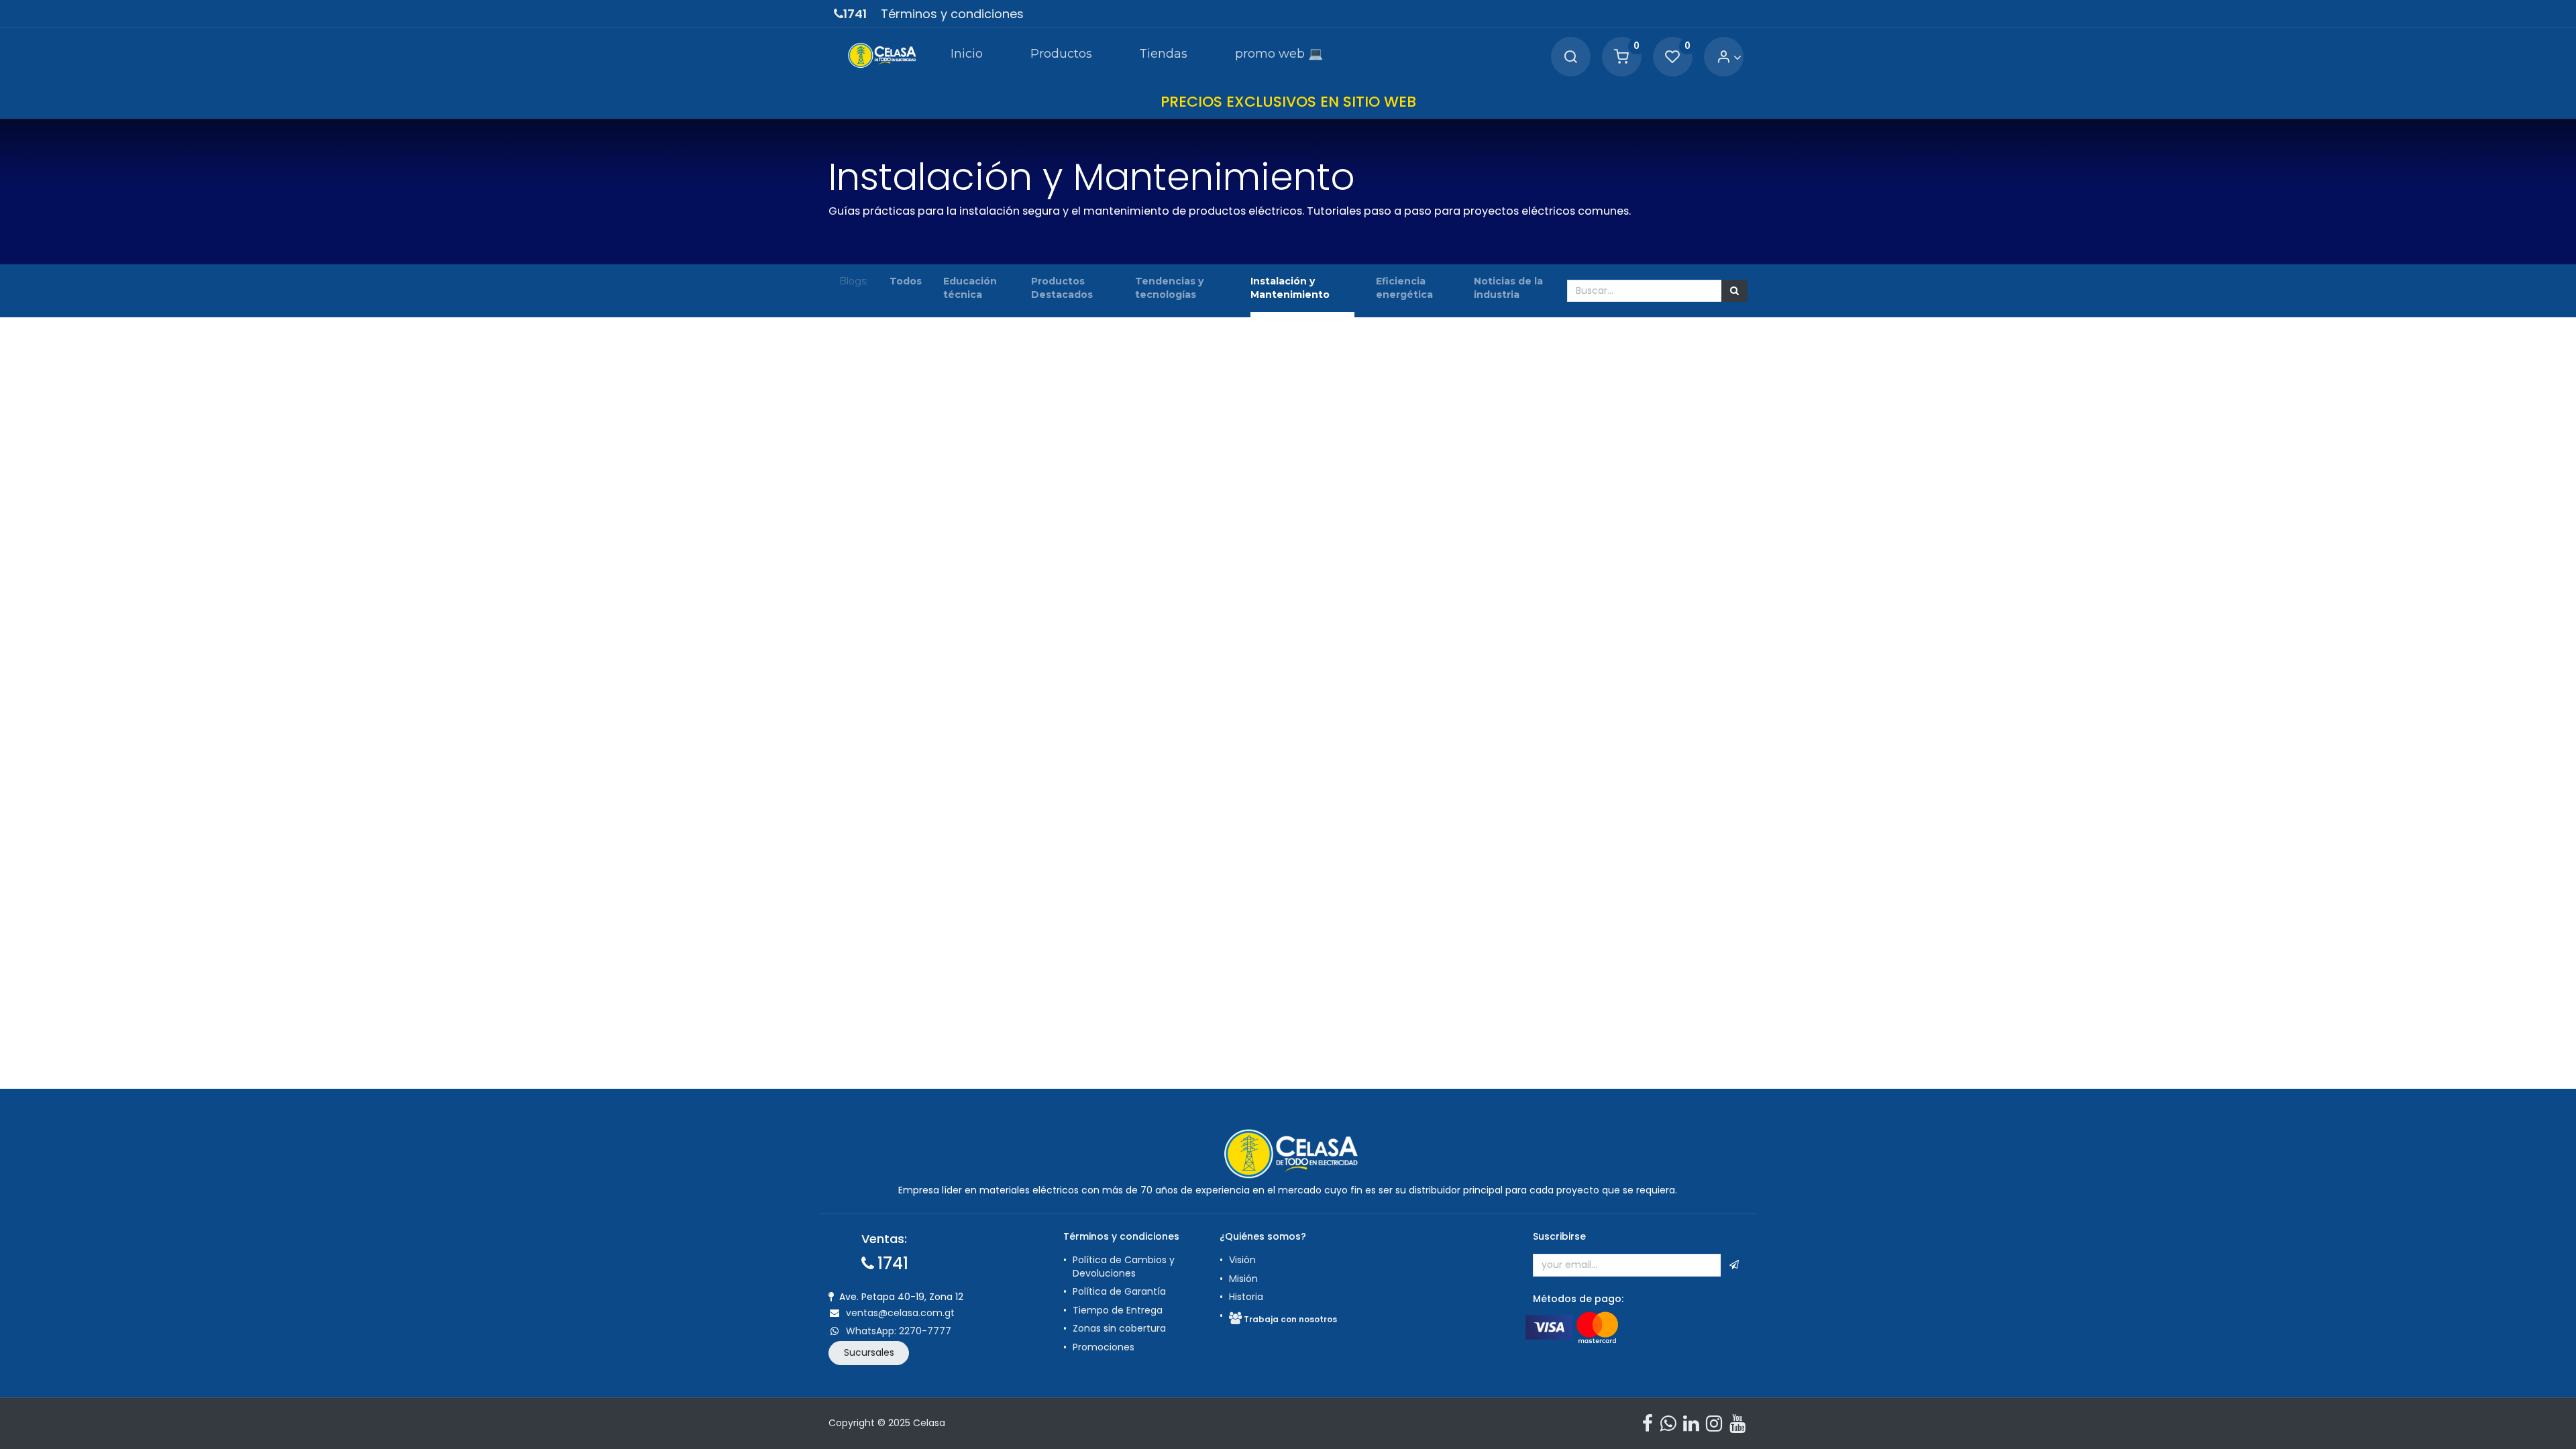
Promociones (1104, 1347)
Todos (906, 281)
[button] (1734, 1265)
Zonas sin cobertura (1119, 1328)
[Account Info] (1729, 57)
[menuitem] (967, 56)
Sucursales (869, 1352)
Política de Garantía (1121, 1291)
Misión (1243, 1279)
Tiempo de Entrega (1118, 1310)
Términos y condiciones (952, 14)
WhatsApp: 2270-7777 (899, 1331)
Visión (1242, 1260)
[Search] (1570, 57)
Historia (1246, 1297)
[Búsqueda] (1734, 291)
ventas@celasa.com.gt (900, 1313)
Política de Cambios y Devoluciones (1124, 1267)
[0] (1621, 57)
